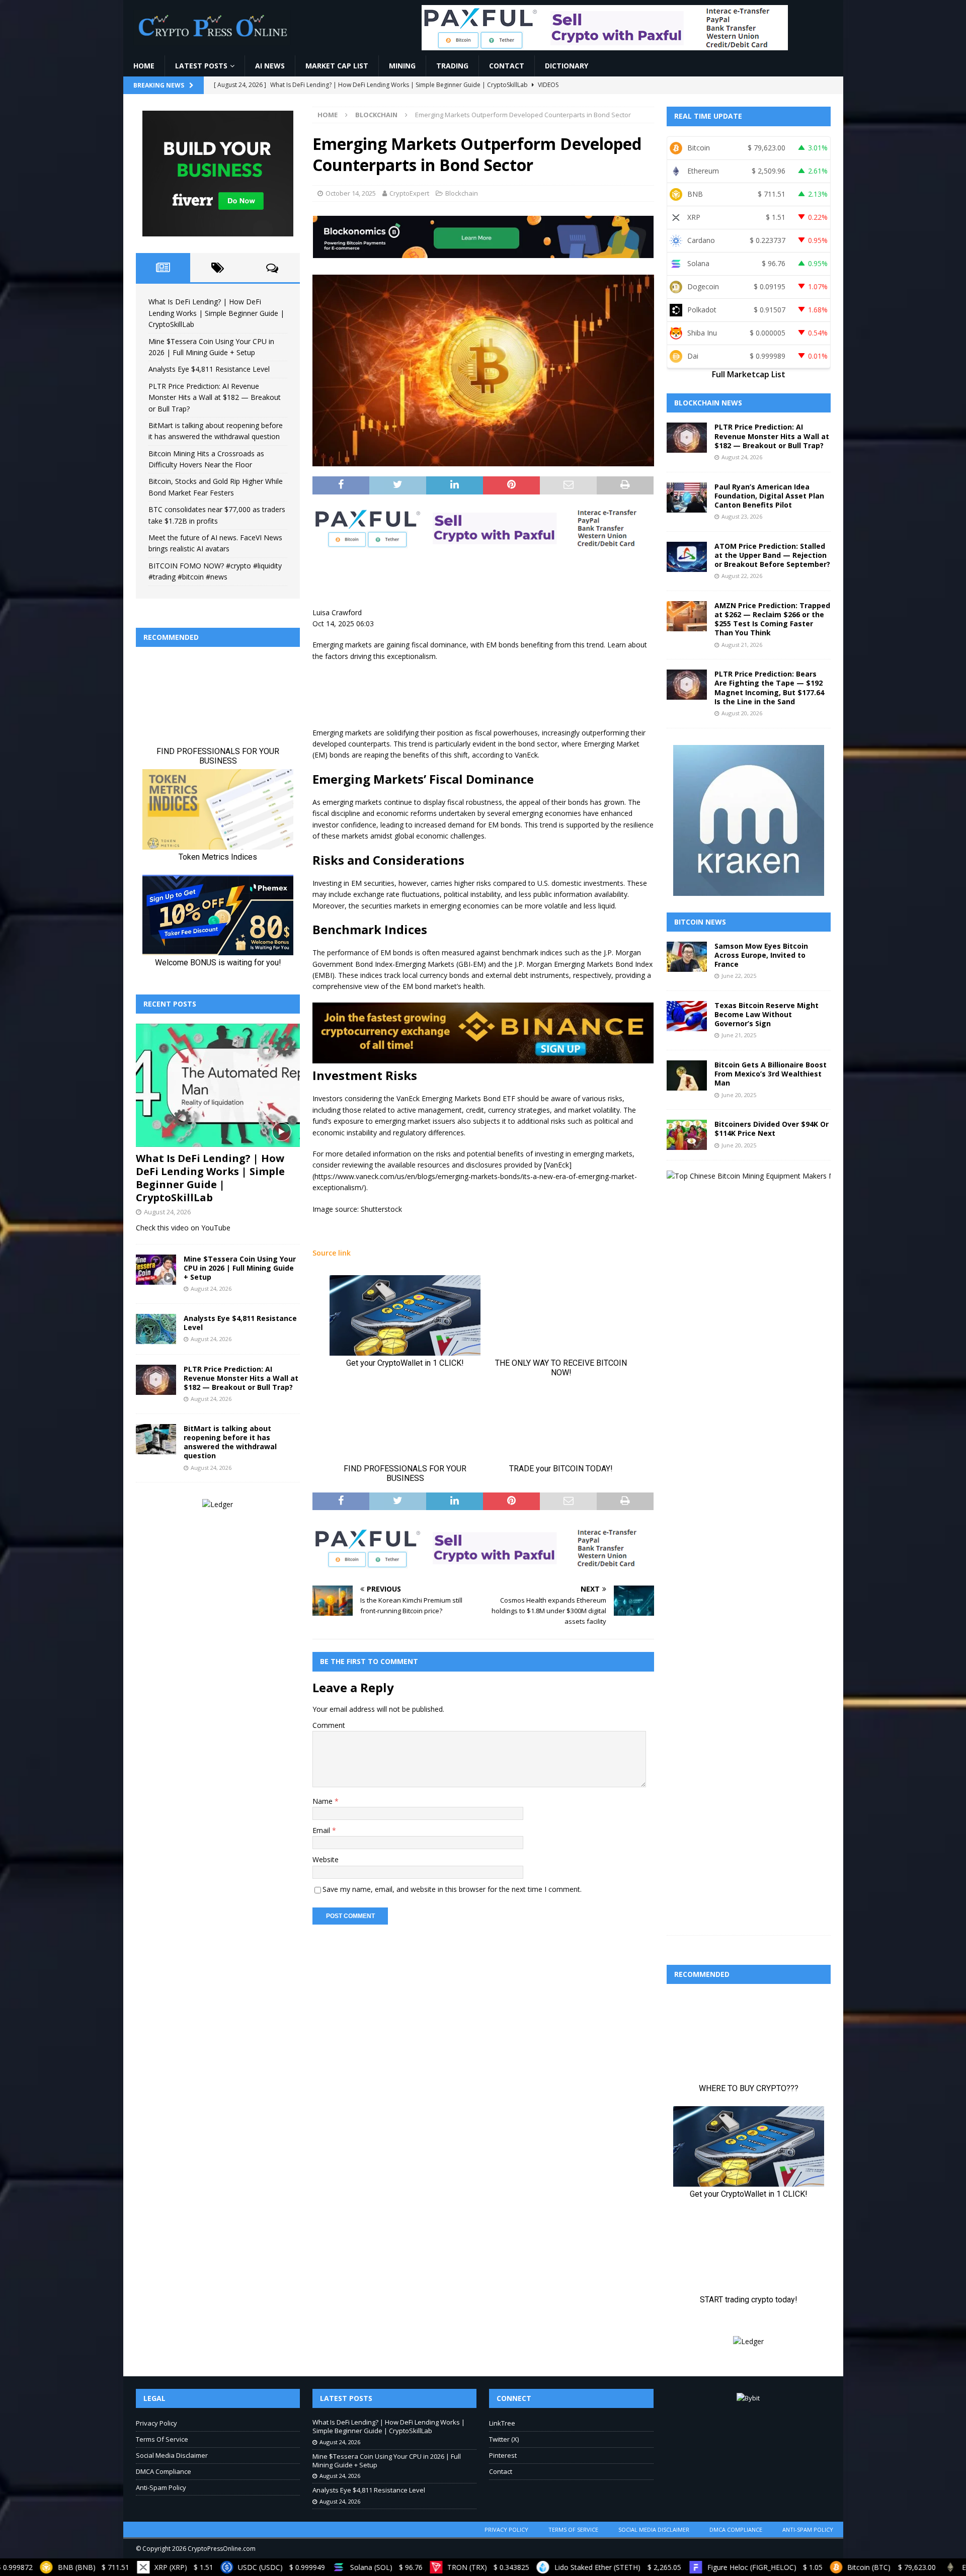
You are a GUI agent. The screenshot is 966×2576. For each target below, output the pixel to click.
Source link (332, 1253)
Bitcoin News (700, 922)
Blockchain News (708, 403)
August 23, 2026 (742, 516)
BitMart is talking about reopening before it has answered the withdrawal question (230, 1442)
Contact (507, 66)
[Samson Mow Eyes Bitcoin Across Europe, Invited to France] (687, 957)
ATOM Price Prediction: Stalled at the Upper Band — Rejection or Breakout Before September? (772, 555)
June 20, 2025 (739, 1095)
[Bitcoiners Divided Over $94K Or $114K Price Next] (687, 1135)
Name (324, 1801)
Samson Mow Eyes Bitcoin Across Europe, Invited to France (761, 955)
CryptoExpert (409, 193)
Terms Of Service (162, 2439)
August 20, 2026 (742, 713)
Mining (402, 66)
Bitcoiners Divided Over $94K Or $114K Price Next (772, 1129)
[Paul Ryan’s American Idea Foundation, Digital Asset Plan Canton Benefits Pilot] (687, 497)
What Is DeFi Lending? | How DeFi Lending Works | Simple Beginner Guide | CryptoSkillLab (216, 313)
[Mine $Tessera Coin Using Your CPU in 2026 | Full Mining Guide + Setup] (156, 1270)
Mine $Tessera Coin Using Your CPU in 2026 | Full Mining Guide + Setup (240, 1268)
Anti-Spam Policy (161, 2487)
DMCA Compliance (164, 2471)
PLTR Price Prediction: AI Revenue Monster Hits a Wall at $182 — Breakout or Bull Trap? (215, 397)
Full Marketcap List (749, 374)
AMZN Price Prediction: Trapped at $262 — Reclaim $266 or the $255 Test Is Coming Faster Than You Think (772, 619)
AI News (270, 66)
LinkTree (502, 2423)
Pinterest (503, 2455)
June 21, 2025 (739, 1035)
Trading (452, 66)
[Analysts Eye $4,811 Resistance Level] (156, 1329)
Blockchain (462, 193)
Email (322, 1830)
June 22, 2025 (739, 976)
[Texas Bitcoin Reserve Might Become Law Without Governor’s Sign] (687, 1016)
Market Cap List (337, 66)
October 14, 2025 (351, 193)
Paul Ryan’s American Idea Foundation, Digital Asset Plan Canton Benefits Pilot (769, 496)
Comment (329, 1725)
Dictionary (567, 66)
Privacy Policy (156, 2423)
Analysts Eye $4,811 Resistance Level (209, 369)
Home (144, 66)
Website (326, 1859)
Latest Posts (201, 66)
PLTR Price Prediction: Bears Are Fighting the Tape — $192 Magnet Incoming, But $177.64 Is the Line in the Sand (769, 688)
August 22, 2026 (742, 576)
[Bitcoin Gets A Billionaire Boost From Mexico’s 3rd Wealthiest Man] (687, 1075)
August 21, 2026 (742, 645)
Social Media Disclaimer (172, 2455)
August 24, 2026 (167, 1212)
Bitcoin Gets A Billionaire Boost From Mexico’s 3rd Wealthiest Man (771, 1074)
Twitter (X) (504, 2439)
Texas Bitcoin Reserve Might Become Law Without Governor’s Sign (767, 1014)
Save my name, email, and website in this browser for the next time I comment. (452, 1889)
